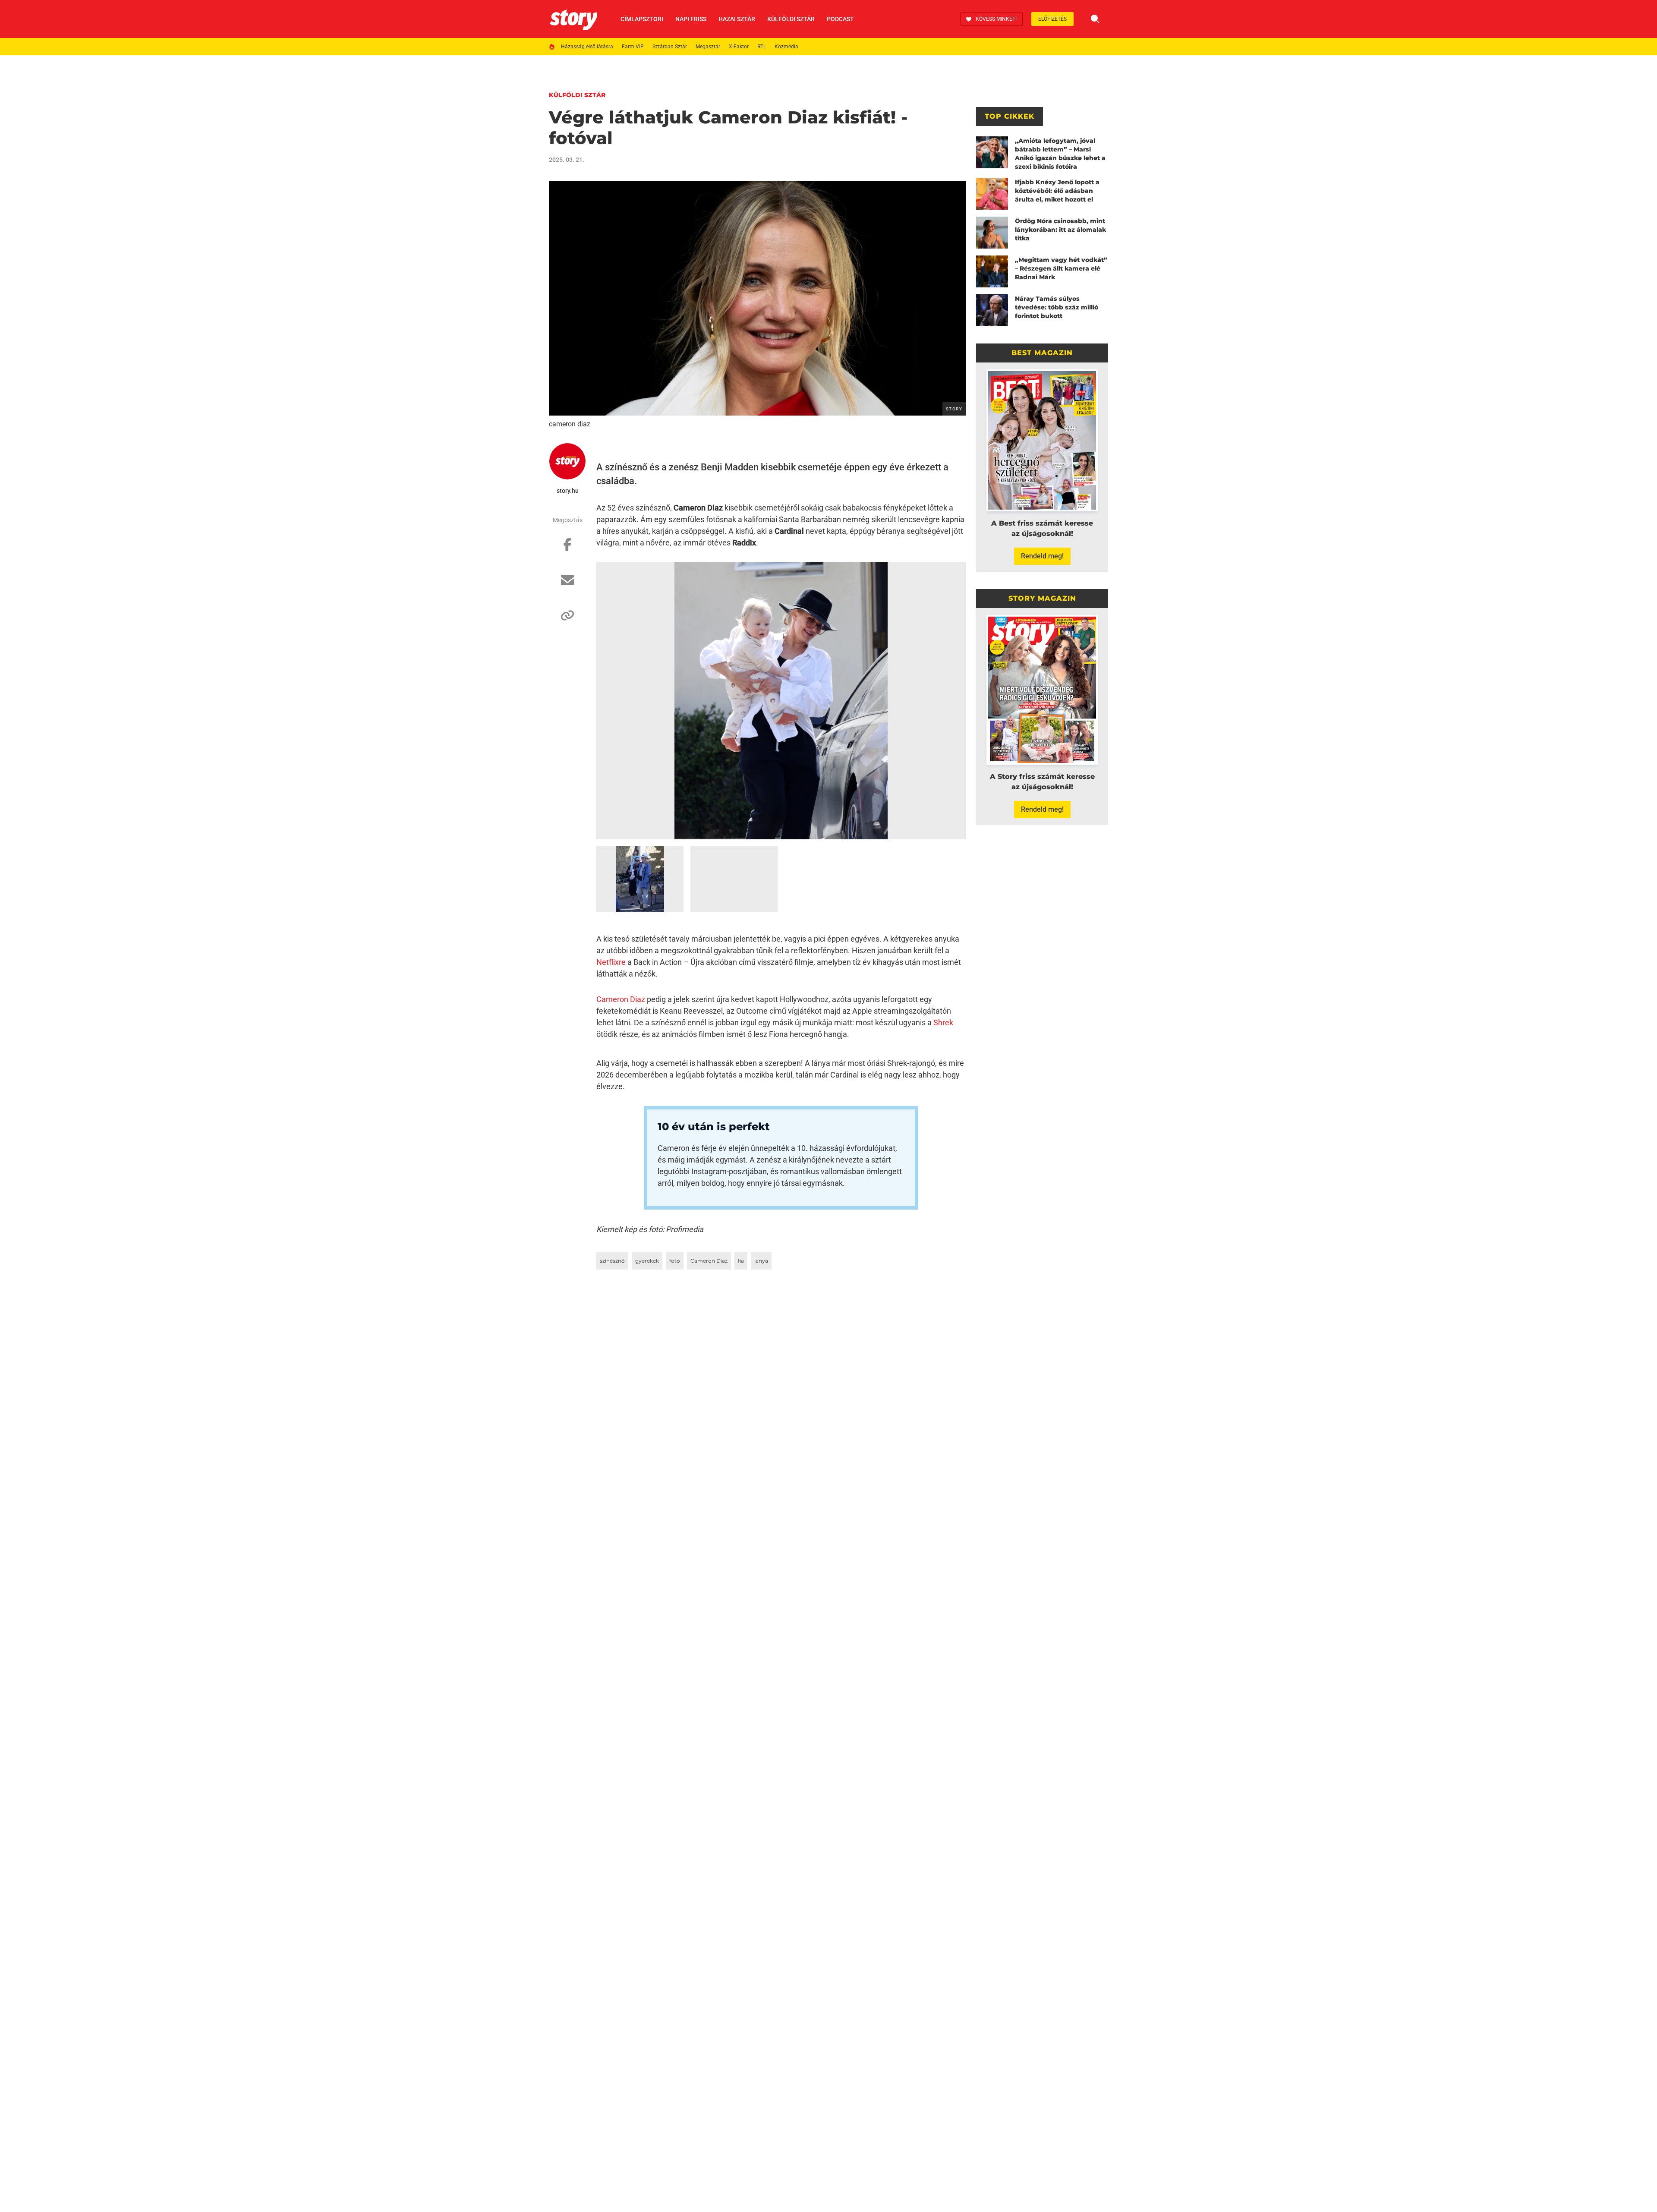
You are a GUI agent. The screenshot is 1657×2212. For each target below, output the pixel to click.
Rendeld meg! (1042, 556)
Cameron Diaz (621, 999)
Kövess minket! (996, 19)
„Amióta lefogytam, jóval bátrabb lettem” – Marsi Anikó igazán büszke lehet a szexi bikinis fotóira (1060, 154)
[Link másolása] (567, 620)
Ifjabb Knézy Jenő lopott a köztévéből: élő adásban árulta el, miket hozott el (1057, 191)
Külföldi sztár (791, 19)
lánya (761, 1261)
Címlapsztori (642, 19)
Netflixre (611, 962)
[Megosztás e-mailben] (567, 584)
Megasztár (708, 47)
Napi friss (691, 19)
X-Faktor (739, 47)
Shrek (943, 1022)
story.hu (568, 491)
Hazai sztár (737, 19)
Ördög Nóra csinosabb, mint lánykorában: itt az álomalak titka (1060, 230)
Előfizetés (1052, 19)
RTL (762, 47)
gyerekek (647, 1261)
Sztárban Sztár (670, 47)
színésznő (612, 1261)
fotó (675, 1261)
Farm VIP (633, 47)
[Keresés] (1095, 19)
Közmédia (786, 47)
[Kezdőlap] (573, 19)
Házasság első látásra (587, 47)
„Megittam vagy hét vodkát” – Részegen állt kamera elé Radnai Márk (1061, 268)
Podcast (840, 19)
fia (741, 1261)
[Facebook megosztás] (567, 549)
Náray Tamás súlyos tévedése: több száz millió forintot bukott (1057, 307)
